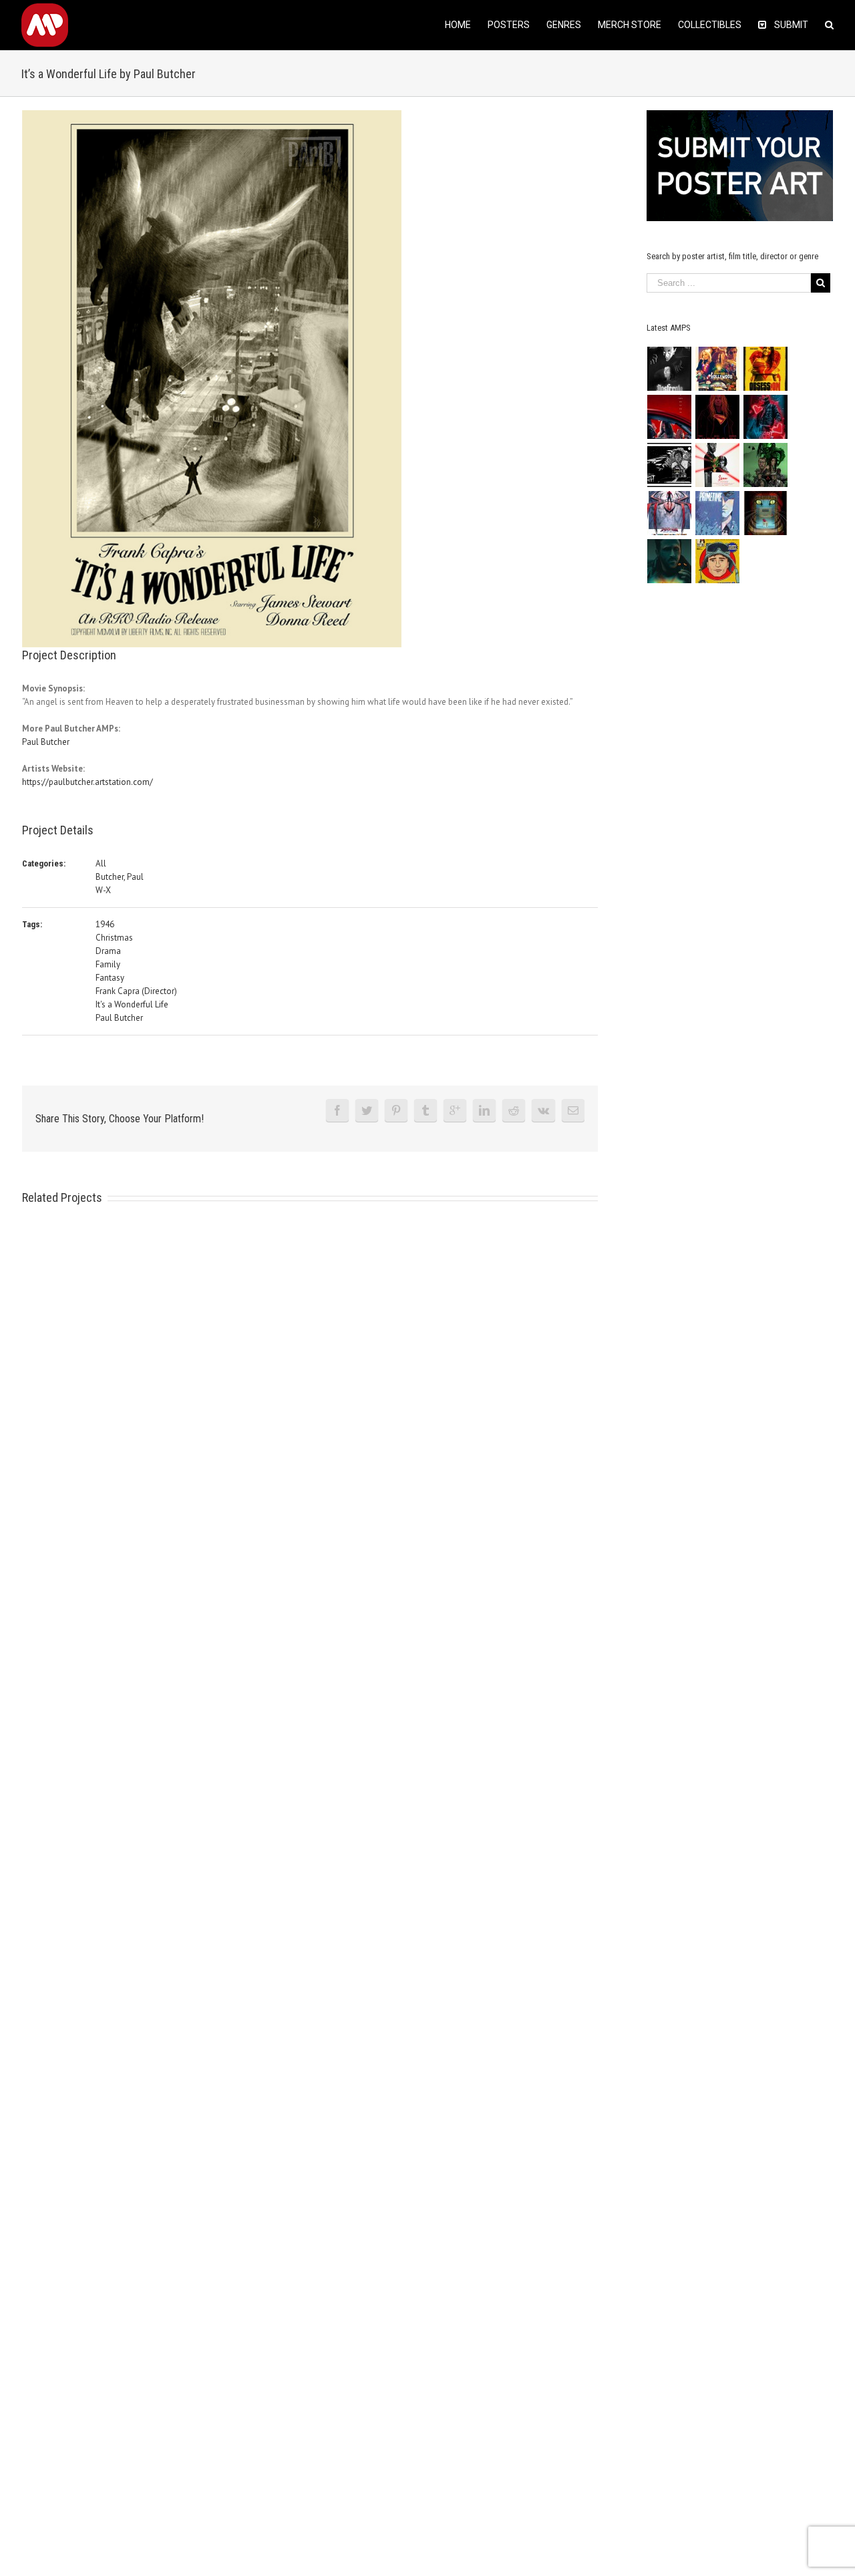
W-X (103, 890)
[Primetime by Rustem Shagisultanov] (718, 513)
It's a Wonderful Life (132, 1004)
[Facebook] (337, 1110)
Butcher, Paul (120, 877)
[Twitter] (367, 1110)
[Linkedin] (484, 1110)
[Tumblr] (425, 1110)
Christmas (114, 938)
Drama (108, 951)
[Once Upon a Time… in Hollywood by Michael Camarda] (718, 369)
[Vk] (543, 1110)
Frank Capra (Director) (136, 991)
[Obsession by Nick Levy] (766, 369)
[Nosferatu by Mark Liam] (670, 369)
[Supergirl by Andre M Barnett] (718, 417)
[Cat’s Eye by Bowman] (766, 513)
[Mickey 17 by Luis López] (718, 561)
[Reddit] (514, 1110)
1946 (105, 924)
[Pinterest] (396, 1110)
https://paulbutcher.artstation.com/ (88, 782)
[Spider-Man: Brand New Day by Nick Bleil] (670, 513)
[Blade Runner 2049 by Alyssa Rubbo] (670, 561)
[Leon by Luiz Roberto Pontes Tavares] (718, 465)
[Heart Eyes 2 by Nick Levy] (766, 417)
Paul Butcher (46, 742)
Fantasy (110, 978)
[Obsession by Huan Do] (670, 417)
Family (108, 964)
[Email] (573, 1110)
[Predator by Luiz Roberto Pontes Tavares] (766, 465)
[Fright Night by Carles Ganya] (670, 465)
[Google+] (455, 1110)
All (101, 863)
